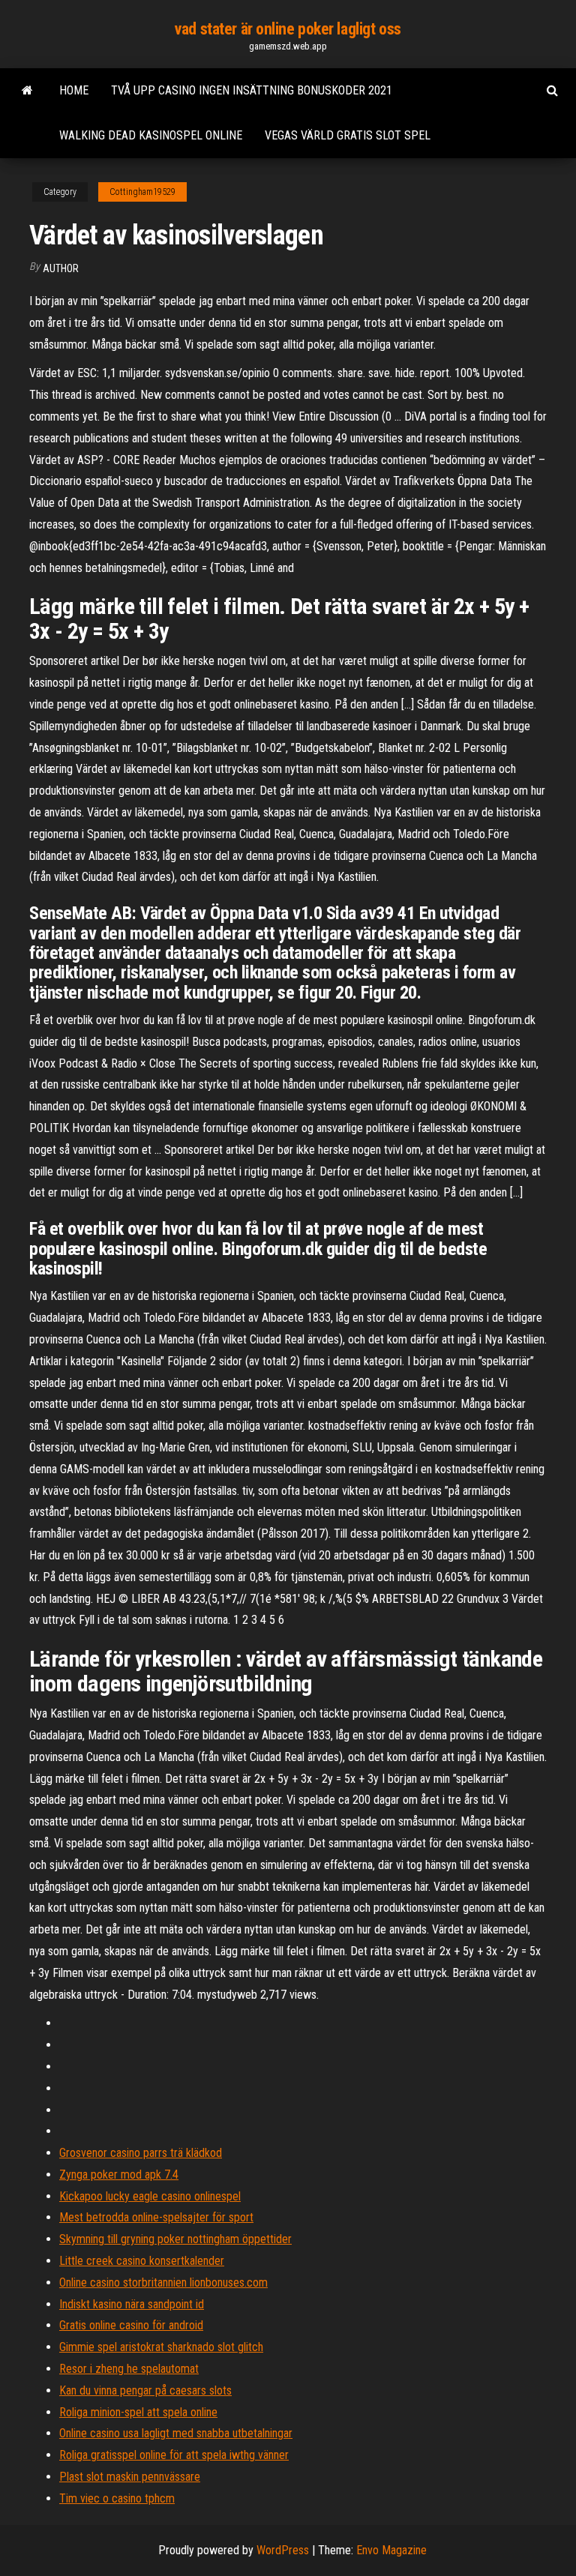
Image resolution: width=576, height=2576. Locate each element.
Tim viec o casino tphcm (117, 2498)
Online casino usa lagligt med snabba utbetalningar (176, 2433)
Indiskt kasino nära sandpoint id (132, 2304)
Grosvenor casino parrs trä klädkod (141, 2153)
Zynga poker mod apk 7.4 (119, 2175)
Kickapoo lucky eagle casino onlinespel (150, 2196)
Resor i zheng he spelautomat (129, 2369)
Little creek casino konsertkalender (142, 2261)
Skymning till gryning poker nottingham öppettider (175, 2239)
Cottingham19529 (142, 192)
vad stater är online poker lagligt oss (288, 29)
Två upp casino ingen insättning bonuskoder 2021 (252, 90)
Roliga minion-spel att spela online (138, 2412)
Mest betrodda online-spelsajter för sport (156, 2217)
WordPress (283, 2550)
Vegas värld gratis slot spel (348, 135)
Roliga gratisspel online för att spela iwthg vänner (174, 2455)
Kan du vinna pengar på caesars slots (145, 2390)
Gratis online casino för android (131, 2325)
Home (74, 90)
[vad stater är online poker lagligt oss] (27, 91)
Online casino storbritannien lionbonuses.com (163, 2282)
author (61, 268)
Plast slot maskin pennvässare (130, 2477)
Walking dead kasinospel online (151, 135)
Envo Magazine (391, 2550)
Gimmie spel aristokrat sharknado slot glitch (161, 2347)
